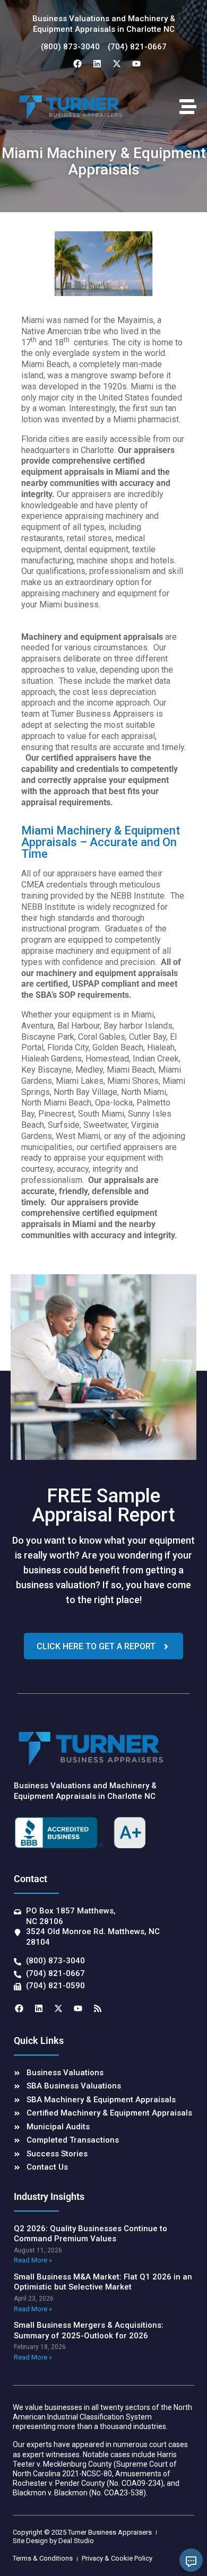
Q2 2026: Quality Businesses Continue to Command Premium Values (90, 2234)
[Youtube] (136, 64)
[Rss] (98, 2008)
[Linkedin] (97, 64)
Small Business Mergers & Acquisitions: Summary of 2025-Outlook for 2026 (89, 2330)
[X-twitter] (117, 64)
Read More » (33, 2260)
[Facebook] (77, 64)
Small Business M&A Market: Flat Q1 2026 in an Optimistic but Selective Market (103, 2282)
